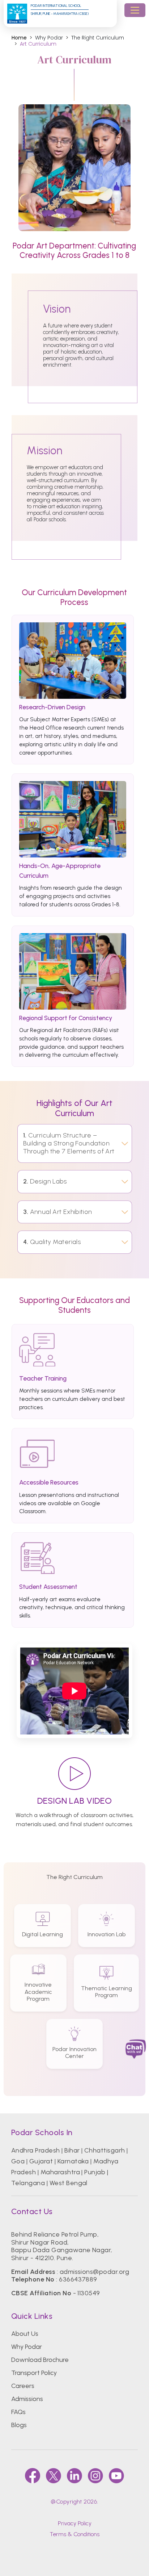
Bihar (72, 2150)
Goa (18, 2161)
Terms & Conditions (74, 2534)
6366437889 (78, 2279)
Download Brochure (40, 2360)
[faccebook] (33, 2476)
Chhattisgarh (105, 2150)
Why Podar (27, 2347)
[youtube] (116, 2476)
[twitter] (54, 2476)
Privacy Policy (75, 2523)
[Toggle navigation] (135, 10)
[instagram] (95, 2476)
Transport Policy (34, 2373)
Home (19, 38)
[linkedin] (74, 2476)
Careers (23, 2386)
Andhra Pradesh (36, 2150)
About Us (25, 2334)
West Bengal (69, 2183)
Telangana (28, 2183)
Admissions (27, 2399)
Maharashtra (60, 2172)
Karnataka (73, 2161)
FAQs (18, 2412)
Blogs (19, 2425)
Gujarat (41, 2161)
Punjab (95, 2172)
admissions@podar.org (95, 2272)
